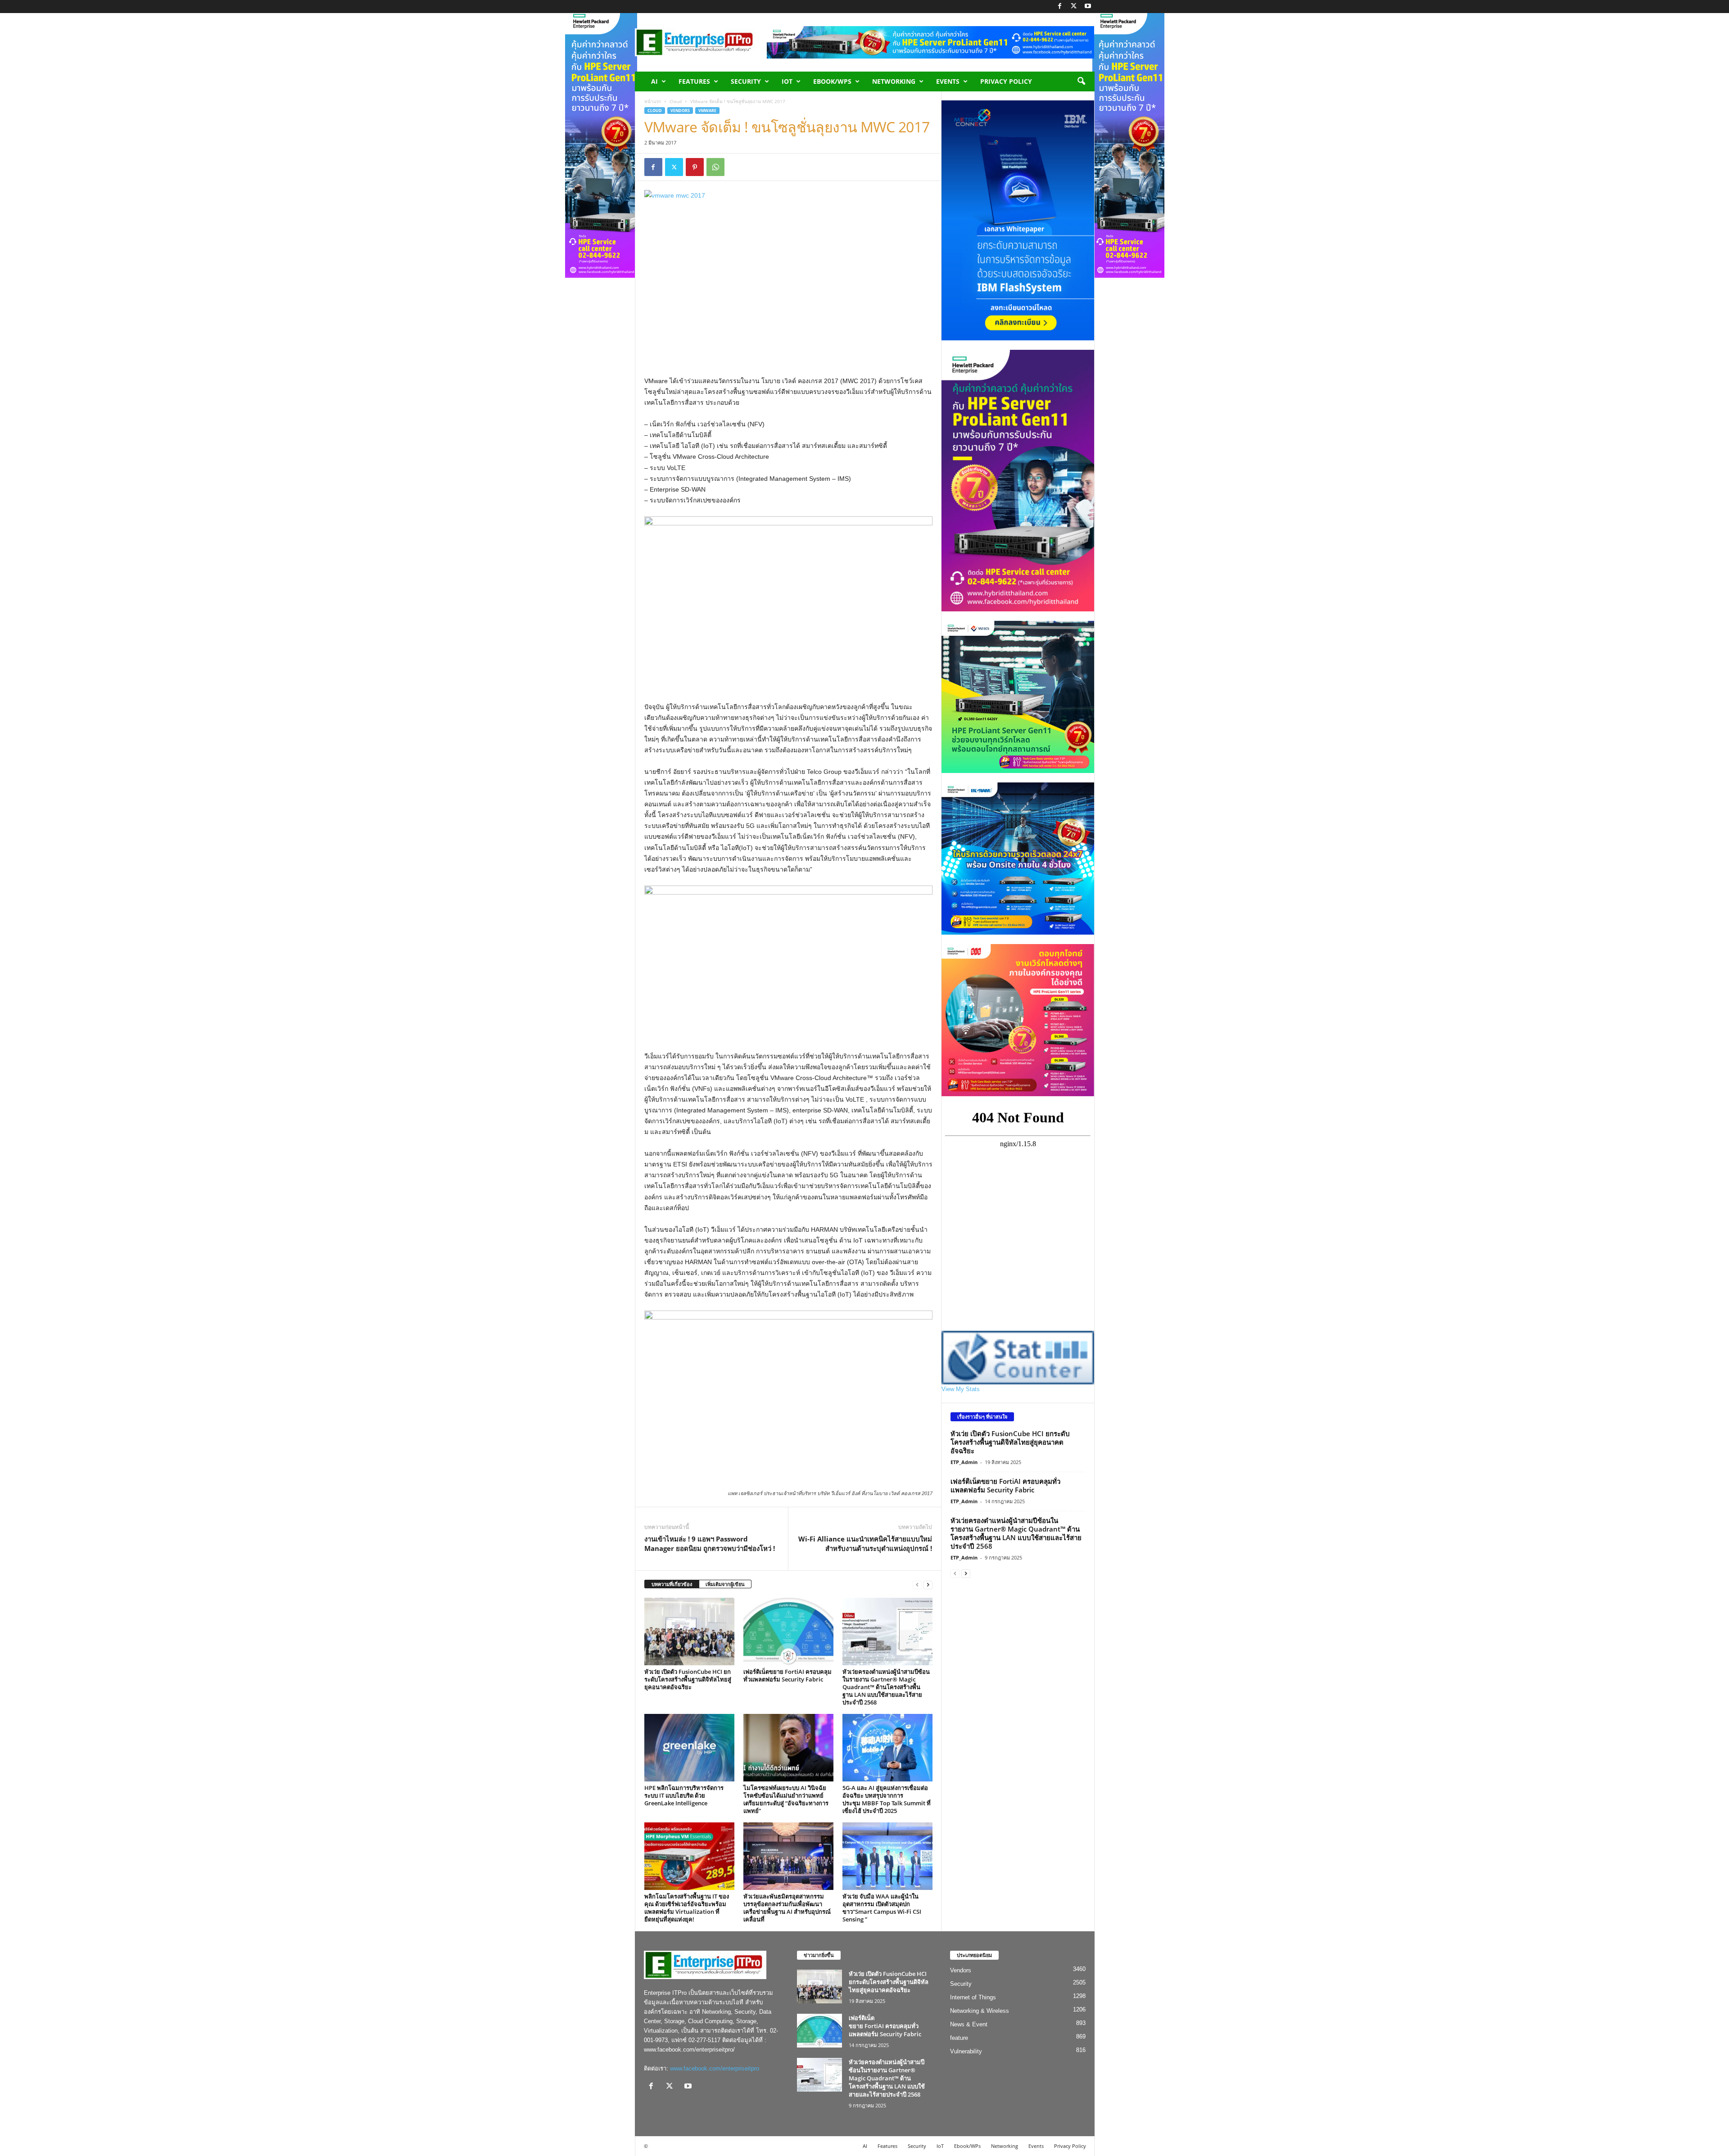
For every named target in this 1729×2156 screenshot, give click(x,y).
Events (948, 81)
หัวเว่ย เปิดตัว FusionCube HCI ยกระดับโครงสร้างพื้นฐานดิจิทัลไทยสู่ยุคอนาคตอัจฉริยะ (688, 1679)
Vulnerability (966, 2051)
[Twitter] (1074, 7)
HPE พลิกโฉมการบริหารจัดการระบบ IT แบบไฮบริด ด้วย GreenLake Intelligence (684, 1795)
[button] (1081, 81)
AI (654, 81)
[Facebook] (1060, 7)
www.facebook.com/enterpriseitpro (715, 2068)
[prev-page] (917, 1584)
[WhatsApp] (715, 167)
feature (959, 2038)
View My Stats (961, 1389)
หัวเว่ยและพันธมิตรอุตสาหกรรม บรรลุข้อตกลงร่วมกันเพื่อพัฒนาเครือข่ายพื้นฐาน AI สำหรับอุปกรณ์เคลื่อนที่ (787, 1908)
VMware (707, 111)
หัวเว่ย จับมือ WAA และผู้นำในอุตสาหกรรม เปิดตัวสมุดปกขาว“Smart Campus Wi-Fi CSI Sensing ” (882, 1908)
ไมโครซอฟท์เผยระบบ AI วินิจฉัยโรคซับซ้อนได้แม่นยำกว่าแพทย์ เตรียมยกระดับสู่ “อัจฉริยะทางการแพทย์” (786, 1799)
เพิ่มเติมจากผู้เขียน (725, 1584)
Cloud (676, 101)
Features (694, 81)
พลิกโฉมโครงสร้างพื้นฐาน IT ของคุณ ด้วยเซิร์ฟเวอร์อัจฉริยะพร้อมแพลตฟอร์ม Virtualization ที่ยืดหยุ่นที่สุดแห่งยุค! (687, 1908)
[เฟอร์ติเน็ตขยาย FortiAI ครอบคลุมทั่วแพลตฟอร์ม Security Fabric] (788, 1632)
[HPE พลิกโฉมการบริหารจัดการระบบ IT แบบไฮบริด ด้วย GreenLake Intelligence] (689, 1748)
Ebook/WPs (832, 81)
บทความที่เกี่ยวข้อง (672, 1584)
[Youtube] (1088, 7)
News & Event (969, 2024)
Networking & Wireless (980, 2011)
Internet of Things (973, 1997)
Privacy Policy (1006, 81)
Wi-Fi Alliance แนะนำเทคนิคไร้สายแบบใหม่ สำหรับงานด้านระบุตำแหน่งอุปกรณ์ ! (865, 1544)
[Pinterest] (695, 167)
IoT (787, 81)
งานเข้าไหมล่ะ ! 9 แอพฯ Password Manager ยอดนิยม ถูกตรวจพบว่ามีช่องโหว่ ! (710, 1544)
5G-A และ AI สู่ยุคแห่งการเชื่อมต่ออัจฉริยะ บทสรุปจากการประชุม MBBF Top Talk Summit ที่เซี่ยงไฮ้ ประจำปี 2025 (887, 1799)
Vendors (680, 111)
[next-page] (928, 1584)
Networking (894, 81)
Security (746, 81)
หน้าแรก (653, 101)
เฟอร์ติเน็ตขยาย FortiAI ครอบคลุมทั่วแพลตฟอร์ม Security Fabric (788, 1675)
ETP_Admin (964, 1462)
